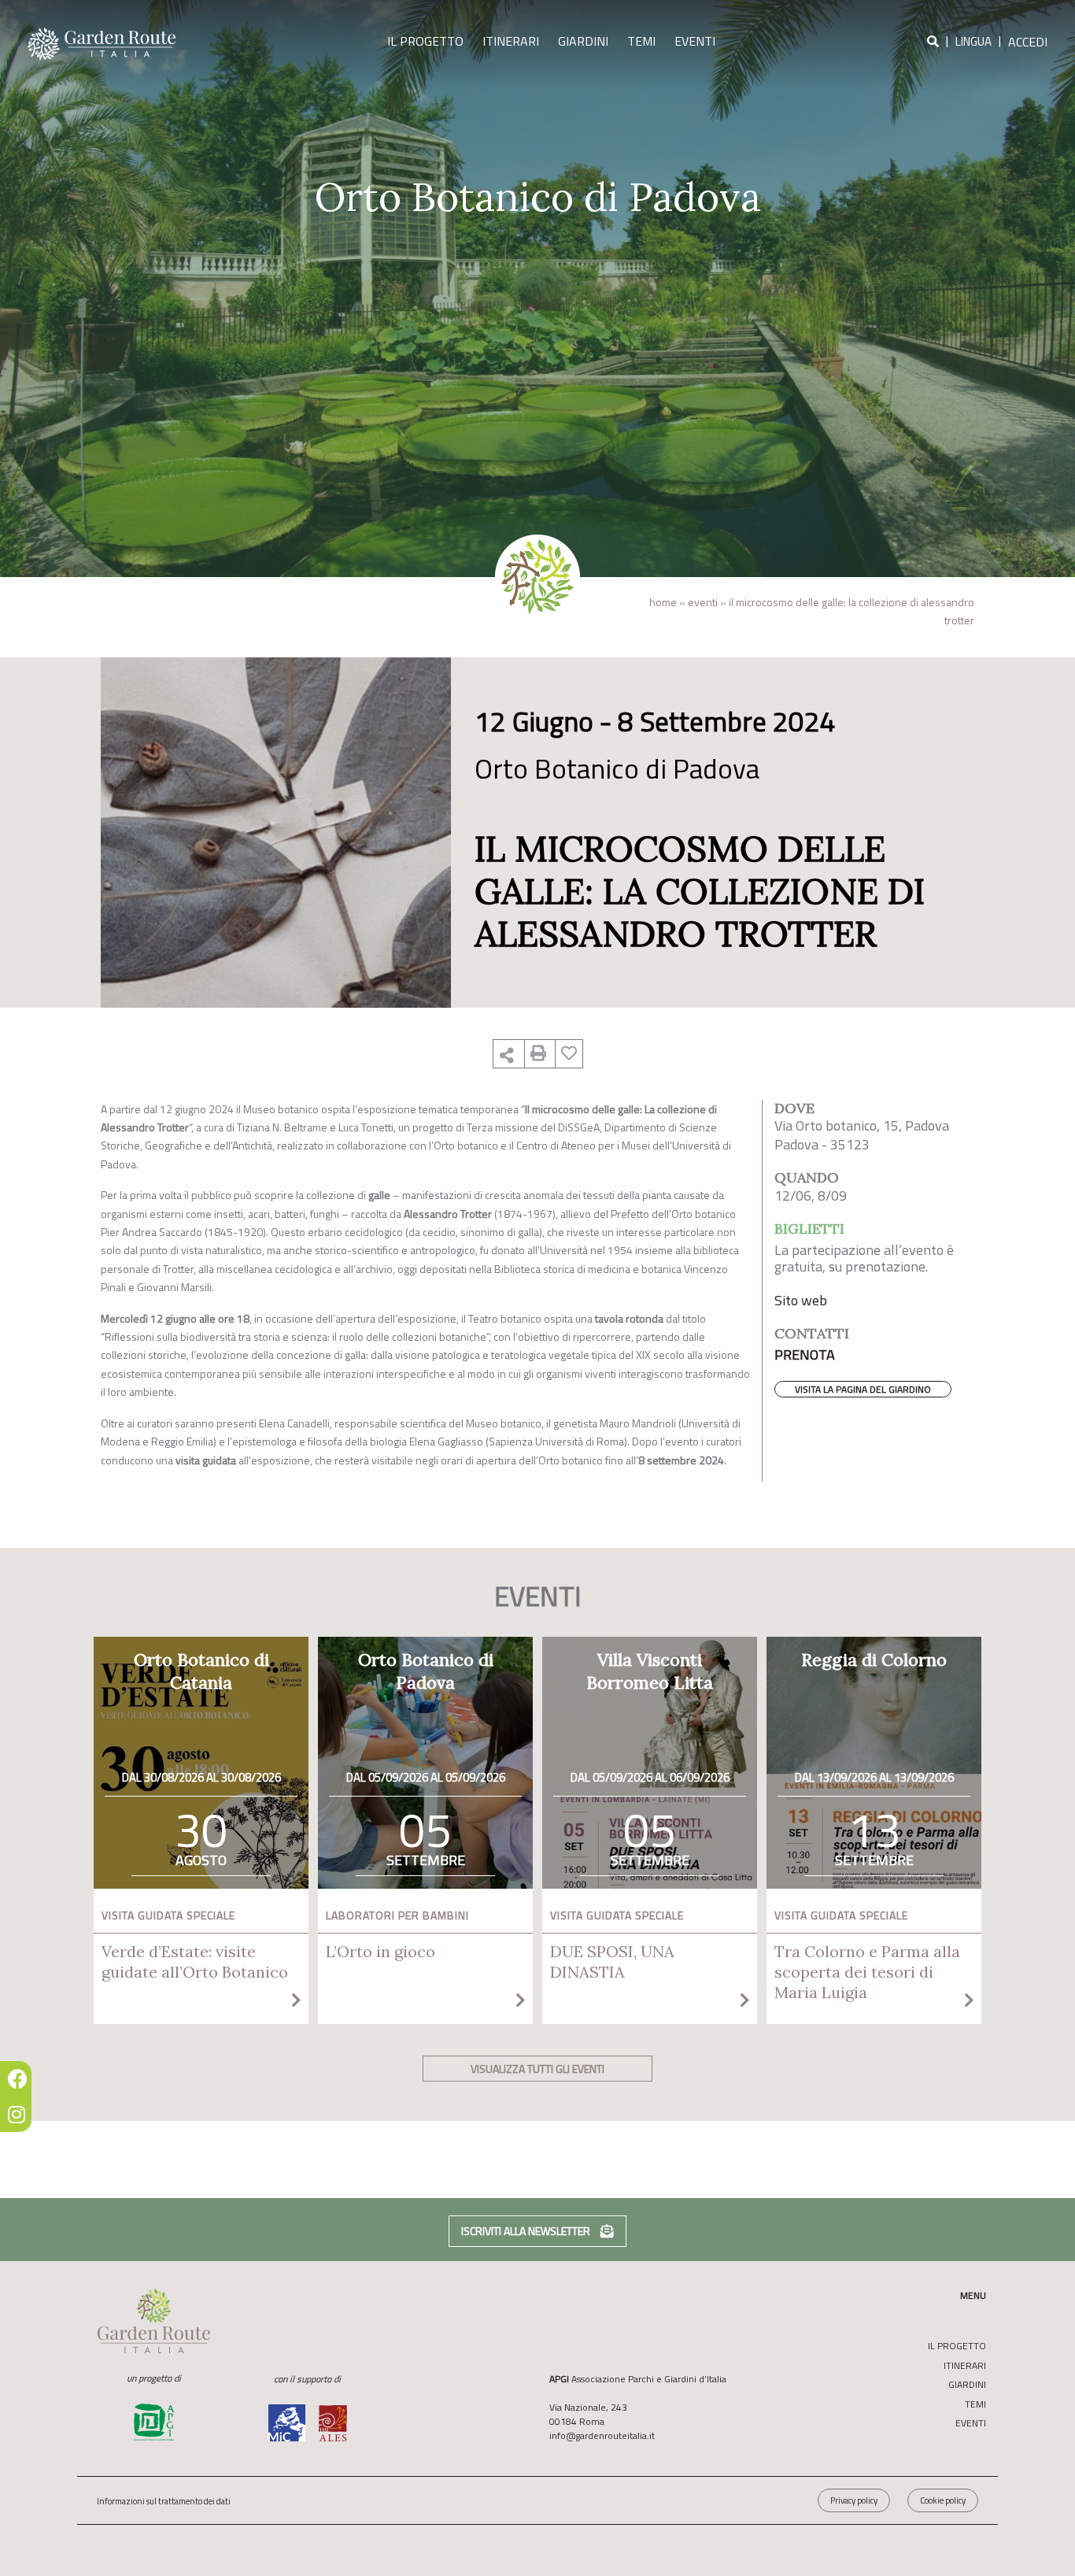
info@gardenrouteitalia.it (602, 2435)
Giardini (583, 41)
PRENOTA (805, 1355)
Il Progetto (425, 41)
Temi (641, 41)
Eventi (695, 41)
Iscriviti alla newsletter (527, 2231)
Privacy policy (854, 2500)
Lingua (973, 42)
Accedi (1028, 42)
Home (663, 602)
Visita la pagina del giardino (863, 1389)
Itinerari (511, 41)
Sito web (801, 1300)
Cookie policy (943, 2500)
